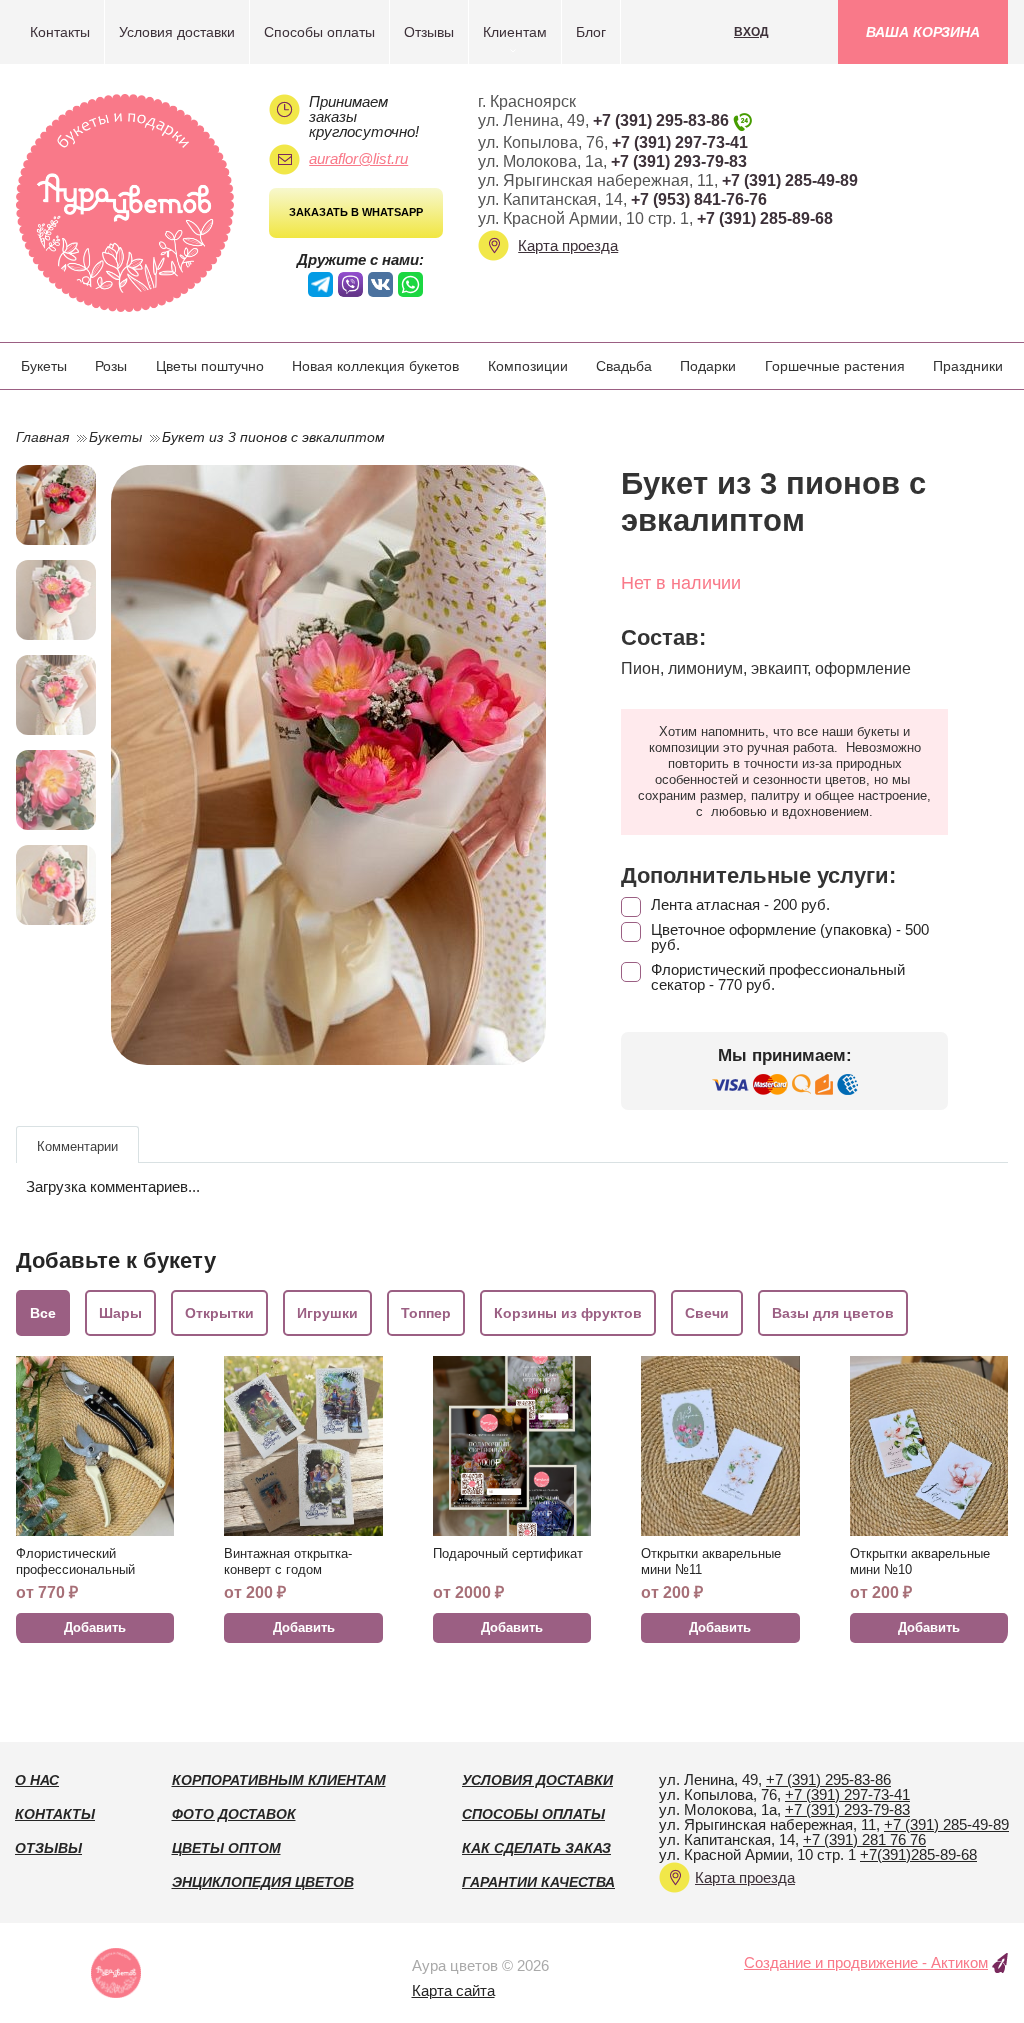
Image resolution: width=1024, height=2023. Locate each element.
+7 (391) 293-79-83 (679, 161)
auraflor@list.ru (358, 158)
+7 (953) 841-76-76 (699, 199)
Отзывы (429, 32)
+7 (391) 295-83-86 (661, 120)
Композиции (528, 366)
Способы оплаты (319, 32)
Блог (591, 32)
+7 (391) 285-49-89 (790, 180)
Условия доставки (177, 32)
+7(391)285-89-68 (918, 1854)
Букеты (44, 366)
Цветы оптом (226, 1848)
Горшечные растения (835, 366)
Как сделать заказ (536, 1848)
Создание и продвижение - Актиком (866, 1962)
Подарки (708, 366)
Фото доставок (234, 1814)
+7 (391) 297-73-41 (680, 142)
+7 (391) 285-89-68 (765, 218)
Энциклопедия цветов (263, 1882)
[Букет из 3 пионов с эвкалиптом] (328, 765)
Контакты (60, 32)
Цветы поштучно (210, 366)
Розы (111, 366)
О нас (37, 1780)
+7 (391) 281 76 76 (864, 1839)
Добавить (95, 1627)
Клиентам (515, 32)
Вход (751, 32)
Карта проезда (568, 245)
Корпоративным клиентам (279, 1780)
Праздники (968, 366)
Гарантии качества (538, 1882)
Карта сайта (453, 1990)
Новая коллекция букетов (375, 366)
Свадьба (624, 366)
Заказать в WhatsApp (356, 212)
